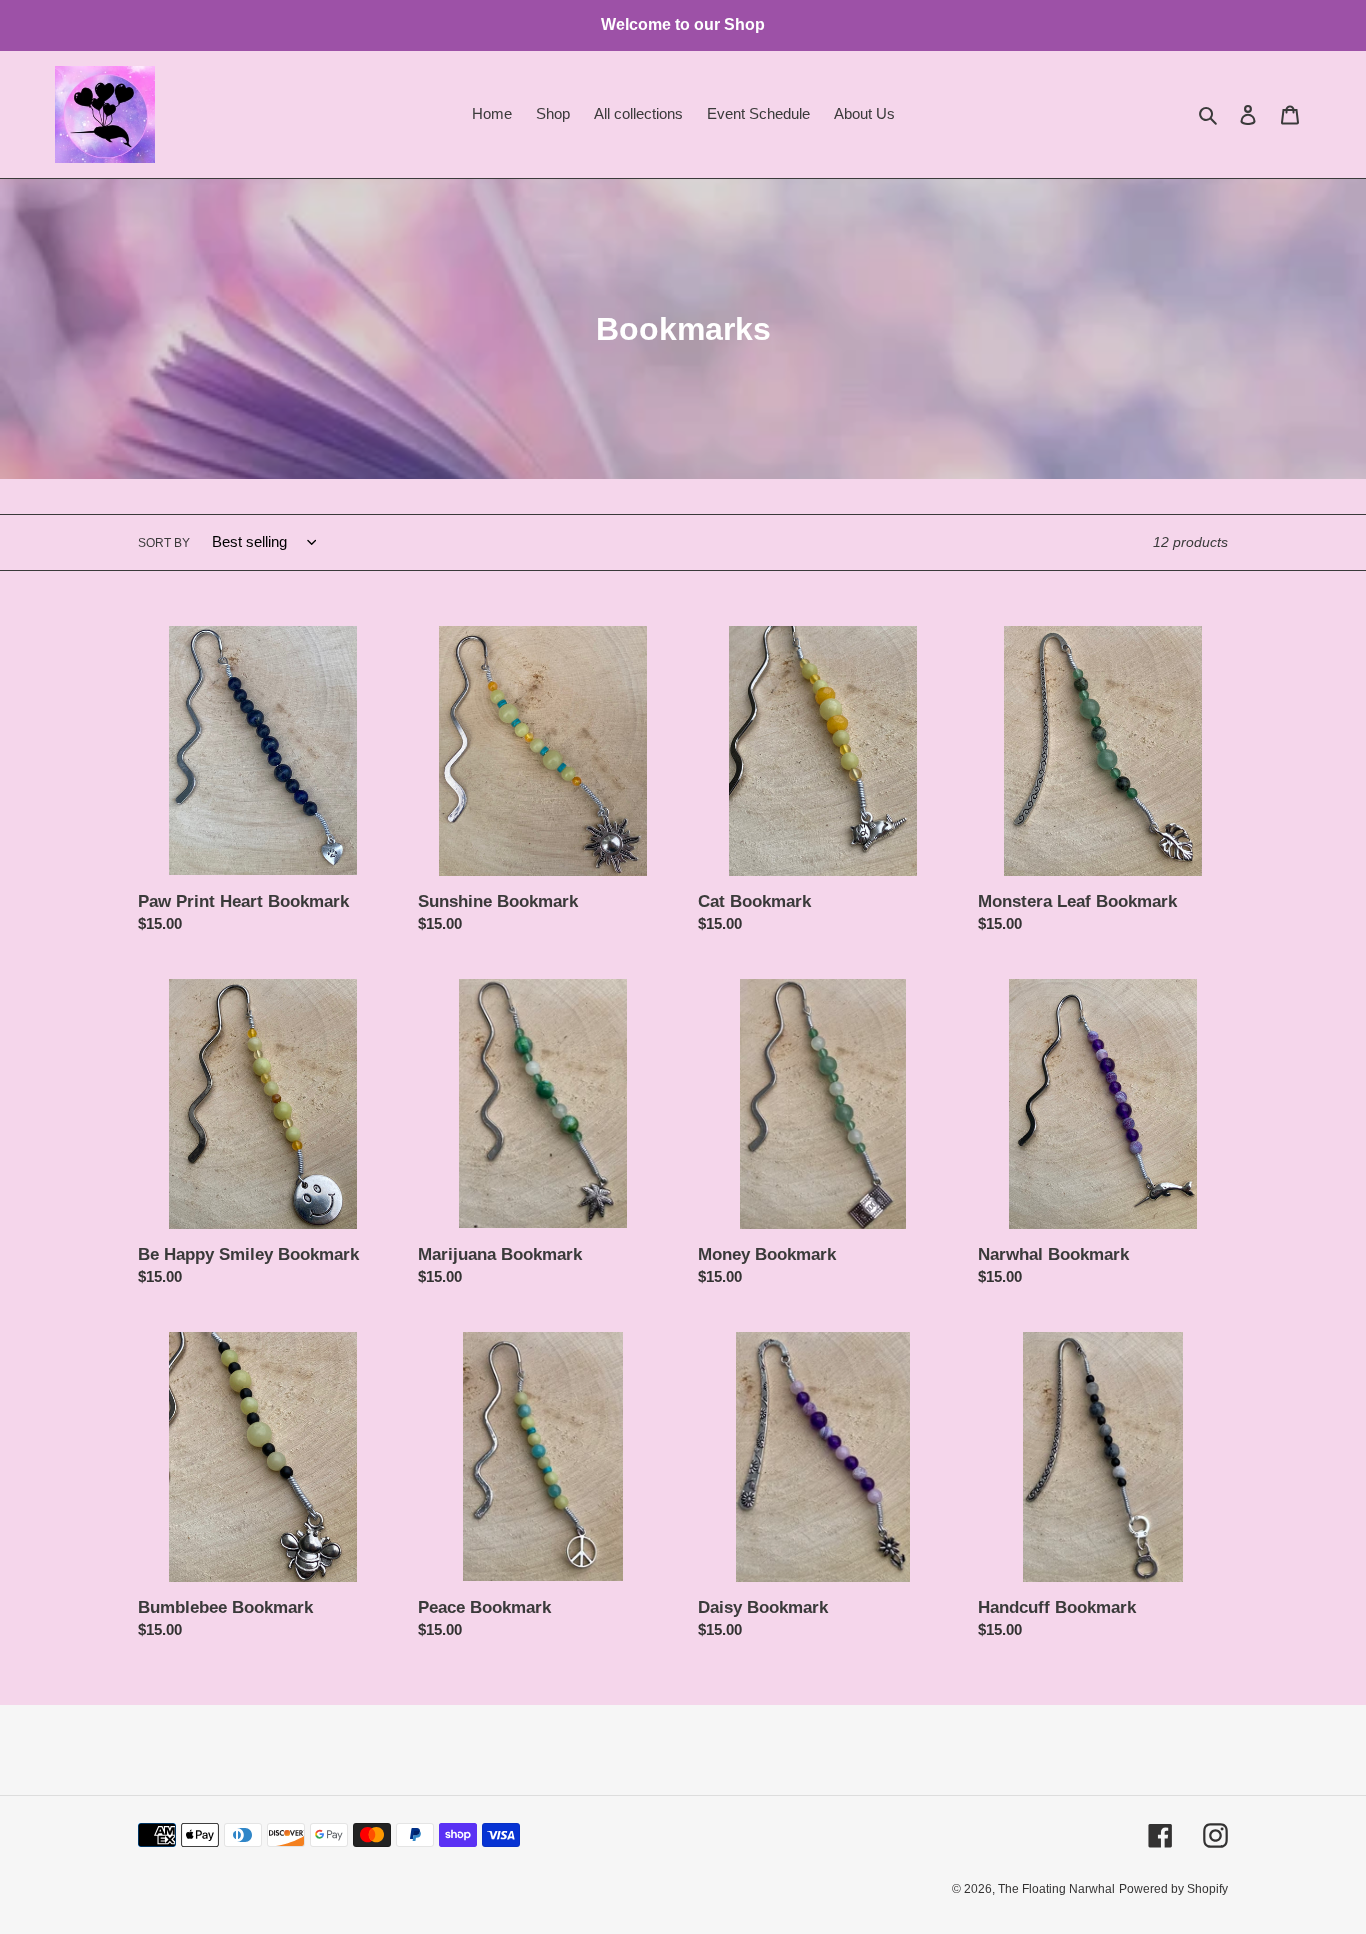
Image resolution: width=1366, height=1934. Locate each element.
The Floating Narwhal (1056, 1889)
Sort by (164, 543)
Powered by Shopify (1173, 1889)
